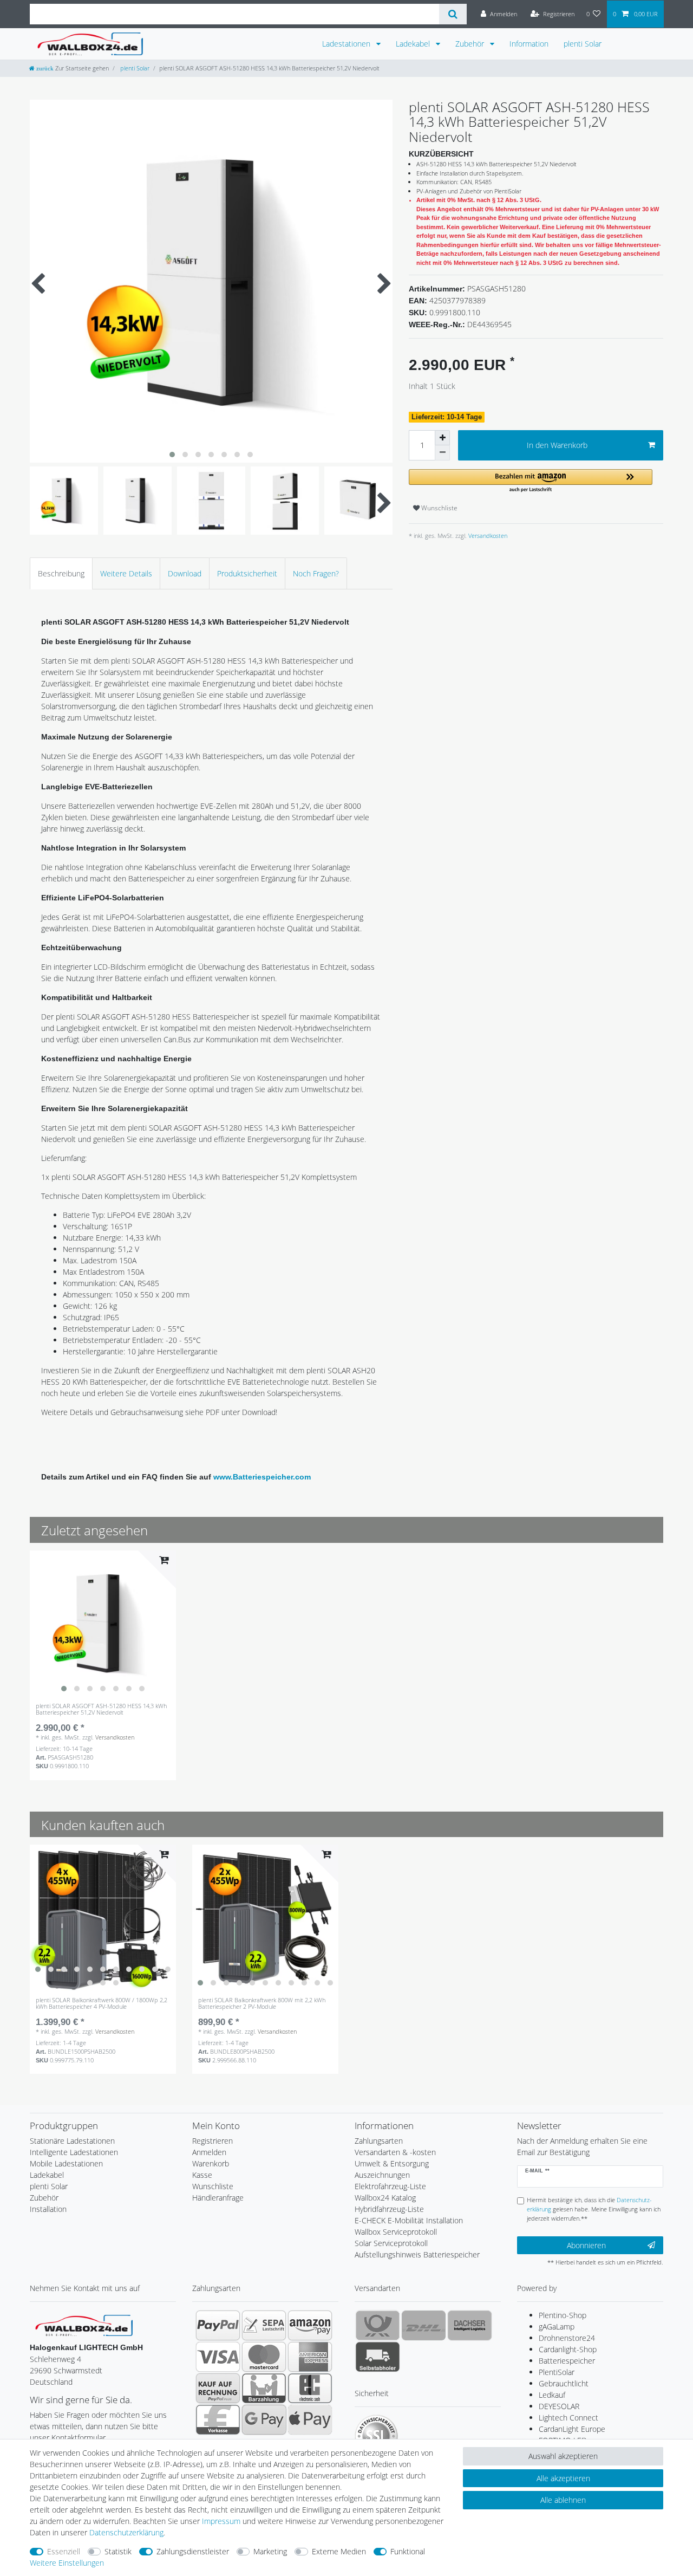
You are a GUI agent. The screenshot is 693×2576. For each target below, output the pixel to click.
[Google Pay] (264, 2419)
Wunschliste (439, 508)
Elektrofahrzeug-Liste (390, 2186)
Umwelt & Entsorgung (392, 2163)
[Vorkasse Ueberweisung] (218, 2419)
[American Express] (310, 2357)
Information (529, 44)
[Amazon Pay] (310, 2325)
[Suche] (453, 14)
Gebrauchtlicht (564, 2383)
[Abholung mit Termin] (378, 2357)
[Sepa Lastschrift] (264, 2325)
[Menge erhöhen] (442, 438)
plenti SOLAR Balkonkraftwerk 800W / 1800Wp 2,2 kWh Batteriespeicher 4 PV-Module (102, 2004)
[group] (103, 1624)
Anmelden (209, 2152)
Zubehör (471, 44)
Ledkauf (552, 2395)
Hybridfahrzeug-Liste (389, 2209)
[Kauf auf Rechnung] (218, 2388)
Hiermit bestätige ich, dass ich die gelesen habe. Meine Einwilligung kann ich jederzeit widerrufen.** (594, 2209)
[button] (531, 481)
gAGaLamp (557, 2327)
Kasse (202, 2175)
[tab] (61, 573)
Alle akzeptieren (563, 2478)
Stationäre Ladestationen (72, 2141)
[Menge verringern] (442, 453)
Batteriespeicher (567, 2361)
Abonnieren (586, 2245)
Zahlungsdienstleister (193, 2551)
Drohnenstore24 (567, 2338)
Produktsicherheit (247, 573)
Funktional (408, 2551)
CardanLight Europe (572, 2429)
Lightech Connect (568, 2418)
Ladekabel (414, 44)
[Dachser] (470, 2325)
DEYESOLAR (559, 2406)
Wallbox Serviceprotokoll (396, 2232)
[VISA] (218, 2357)
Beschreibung (61, 573)
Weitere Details (126, 573)
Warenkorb (211, 2163)
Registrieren (213, 2141)
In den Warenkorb (557, 445)
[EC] (310, 2388)
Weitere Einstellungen (67, 2563)
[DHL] (424, 2325)
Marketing (270, 2551)
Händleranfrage (218, 2198)
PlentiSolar (557, 2372)
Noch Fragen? (316, 573)
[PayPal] (218, 2325)
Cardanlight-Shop (568, 2349)
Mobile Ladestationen (66, 2163)
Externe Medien (339, 2551)
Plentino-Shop (563, 2315)
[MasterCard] (264, 2357)
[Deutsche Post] (378, 2325)
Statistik (118, 2551)
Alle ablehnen (563, 2500)
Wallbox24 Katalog (385, 2198)
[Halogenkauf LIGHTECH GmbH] (84, 2324)
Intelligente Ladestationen (74, 2152)
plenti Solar (583, 44)
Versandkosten (487, 536)
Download (185, 573)
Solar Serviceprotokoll (391, 2243)
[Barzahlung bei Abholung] (264, 2388)
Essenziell (64, 2551)
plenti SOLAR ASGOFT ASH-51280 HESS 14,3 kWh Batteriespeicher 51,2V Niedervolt (101, 1709)
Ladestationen (347, 44)
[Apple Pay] (310, 2419)
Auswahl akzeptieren (563, 2456)
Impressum (221, 2521)
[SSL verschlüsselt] (376, 2436)
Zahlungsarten (379, 2141)
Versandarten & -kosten (395, 2152)
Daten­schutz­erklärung (126, 2532)
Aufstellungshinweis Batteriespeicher (417, 2254)
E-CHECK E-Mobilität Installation (409, 2220)
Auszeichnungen (382, 2175)
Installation (48, 2209)
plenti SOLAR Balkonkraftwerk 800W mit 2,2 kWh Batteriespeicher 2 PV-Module (262, 2004)
